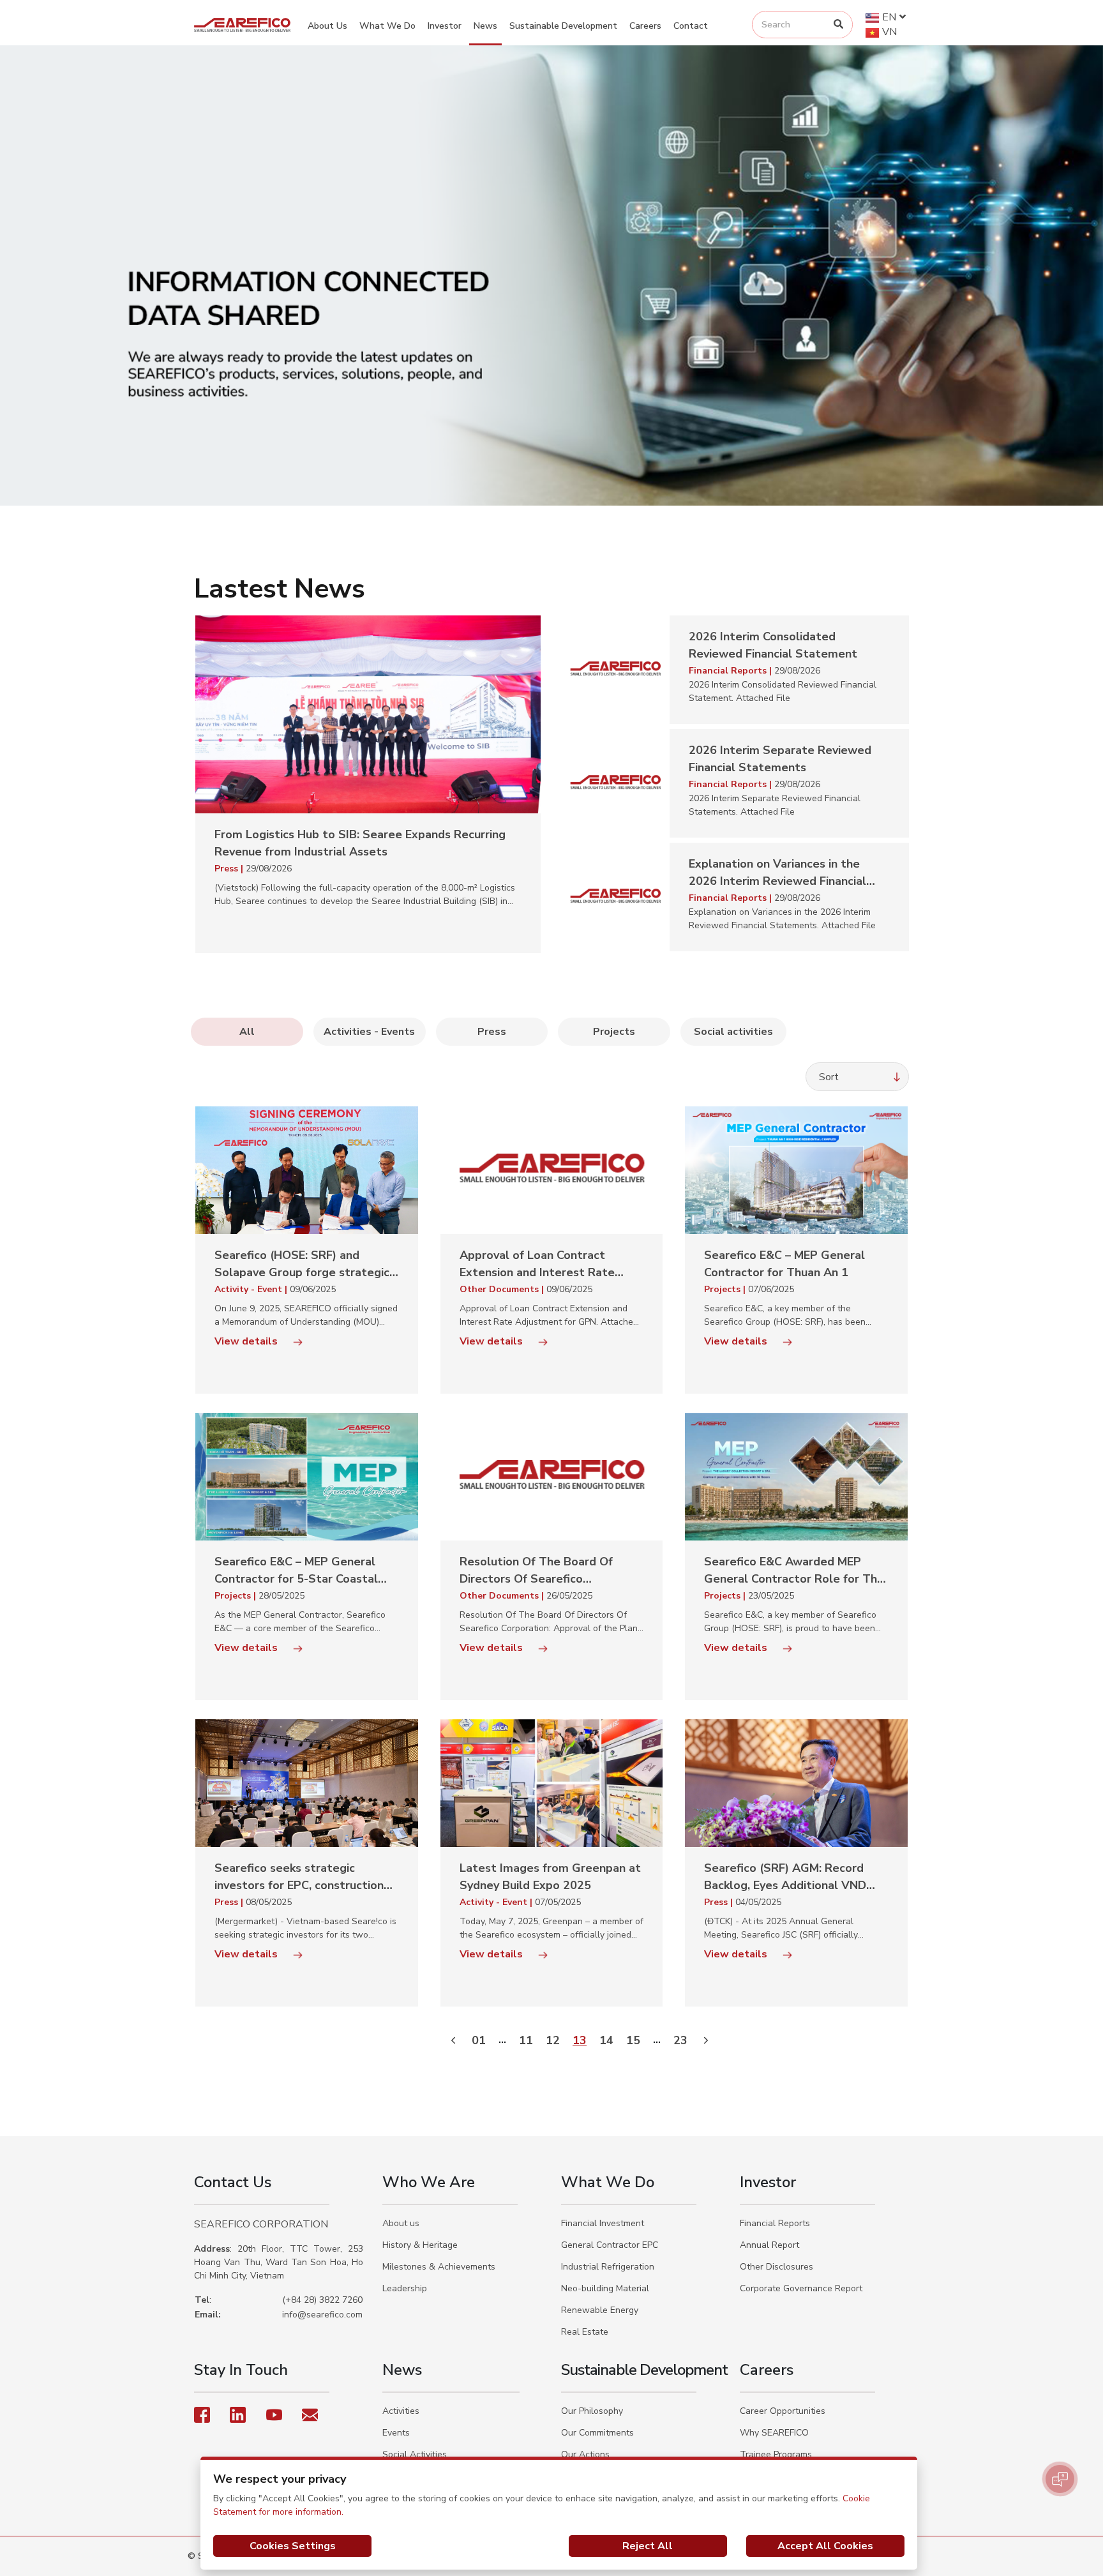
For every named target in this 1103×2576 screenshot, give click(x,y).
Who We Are (429, 2182)
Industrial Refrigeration (608, 2267)
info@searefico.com (322, 2315)
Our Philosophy (592, 2411)
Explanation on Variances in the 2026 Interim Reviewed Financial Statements (777, 873)
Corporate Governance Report (801, 2288)
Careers (645, 26)
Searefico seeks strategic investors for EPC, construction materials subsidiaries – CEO (299, 1877)
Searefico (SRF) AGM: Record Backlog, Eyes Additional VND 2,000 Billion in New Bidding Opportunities (785, 1877)
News (485, 26)
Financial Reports (775, 2223)
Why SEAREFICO (774, 2433)
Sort (829, 1077)
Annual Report (769, 2245)
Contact (691, 26)
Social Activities (415, 2454)
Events (396, 2433)
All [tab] (247, 1032)
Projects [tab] (614, 1032)
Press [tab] (492, 1032)
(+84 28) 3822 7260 (322, 2300)
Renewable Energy (600, 2310)
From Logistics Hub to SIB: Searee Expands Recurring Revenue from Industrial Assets (360, 843)
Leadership (405, 2288)
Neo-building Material (605, 2288)
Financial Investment (603, 2223)
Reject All (648, 2546)
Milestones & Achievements (439, 2267)
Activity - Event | (252, 1289)
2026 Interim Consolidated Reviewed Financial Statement (773, 645)
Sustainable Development (563, 26)
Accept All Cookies (825, 2546)
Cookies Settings (293, 2546)
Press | (230, 869)
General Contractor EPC (610, 2245)
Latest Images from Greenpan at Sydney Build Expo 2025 (550, 1877)
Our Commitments (597, 2433)
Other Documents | (503, 1289)
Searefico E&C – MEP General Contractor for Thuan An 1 (784, 1264)
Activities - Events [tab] (369, 1032)
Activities (401, 2411)
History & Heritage (420, 2245)
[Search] (838, 25)
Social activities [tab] (733, 1032)
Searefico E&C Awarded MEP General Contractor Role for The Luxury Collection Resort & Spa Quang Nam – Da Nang (794, 1571)
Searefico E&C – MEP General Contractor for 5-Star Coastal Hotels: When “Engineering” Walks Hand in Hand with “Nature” (296, 1571)
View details (247, 1341)
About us (401, 2223)
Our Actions (585, 2454)
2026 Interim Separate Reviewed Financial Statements (780, 759)
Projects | (726, 1289)
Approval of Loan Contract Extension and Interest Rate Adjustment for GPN (537, 1264)
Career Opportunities (783, 2411)
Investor (445, 26)
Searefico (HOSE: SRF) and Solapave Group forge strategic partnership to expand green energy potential (302, 1264)
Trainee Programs (776, 2454)
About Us (327, 26)
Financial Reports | (732, 671)
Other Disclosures (777, 2267)
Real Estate (585, 2332)
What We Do (387, 26)
